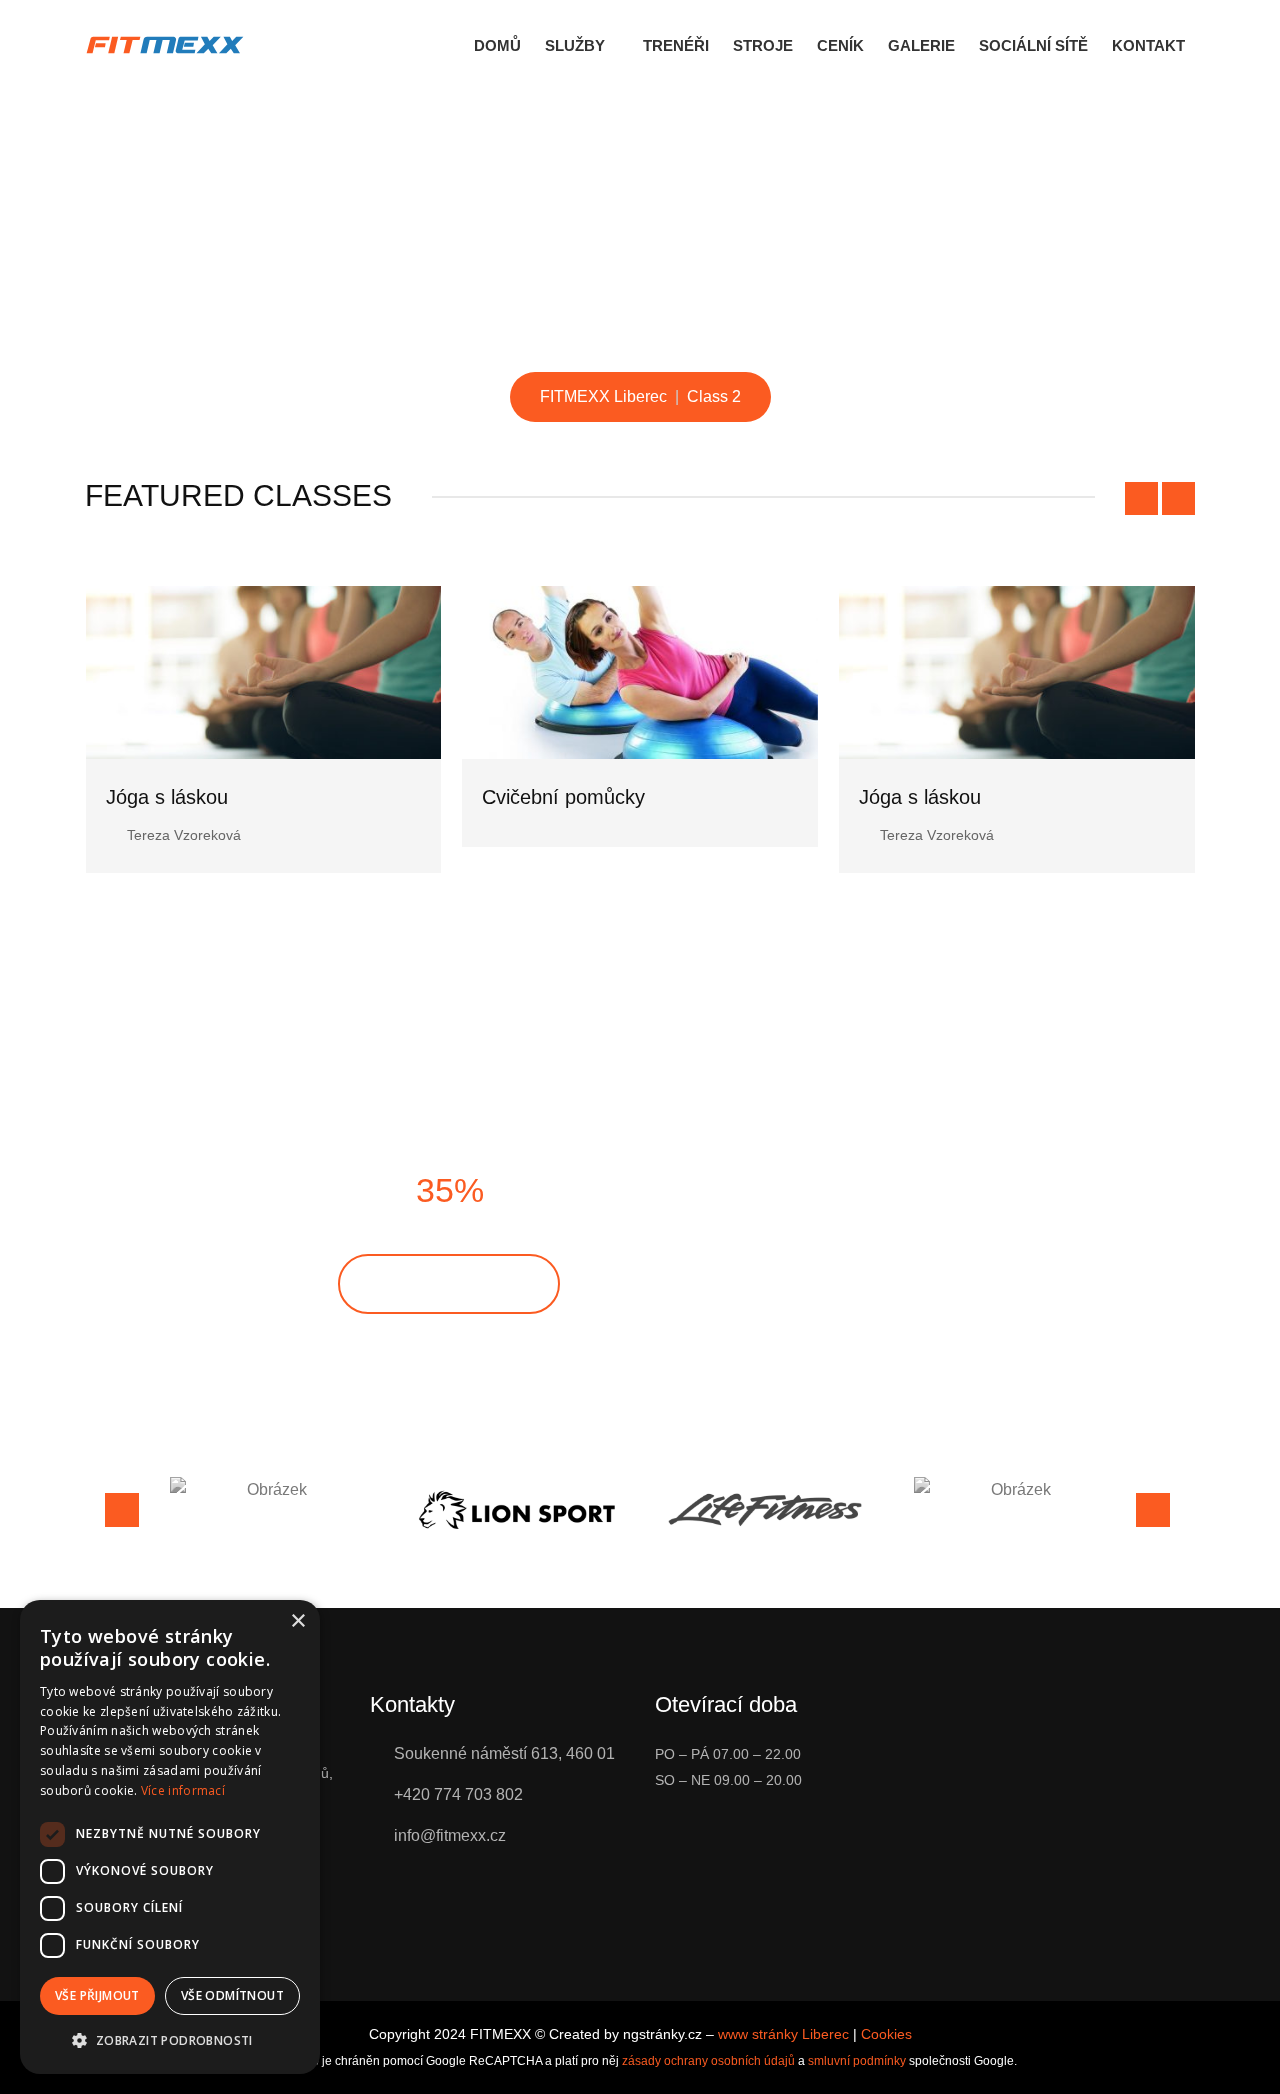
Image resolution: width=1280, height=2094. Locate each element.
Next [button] (1153, 1510)
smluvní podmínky (857, 2061)
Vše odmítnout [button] (232, 1995)
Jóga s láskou (543, 797)
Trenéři (676, 45)
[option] (269, 1490)
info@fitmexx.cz (450, 1835)
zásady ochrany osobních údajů (708, 2061)
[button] (170, 2041)
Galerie (921, 45)
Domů (497, 45)
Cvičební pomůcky (186, 797)
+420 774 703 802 (458, 1794)
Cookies (886, 2034)
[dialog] (170, 1837)
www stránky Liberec (783, 2034)
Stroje (763, 45)
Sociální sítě (1033, 45)
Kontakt (1148, 45)
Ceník (840, 45)
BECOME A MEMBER (449, 1284)
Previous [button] (122, 1510)
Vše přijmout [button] (97, 1995)
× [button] (297, 1621)
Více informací (183, 1790)
